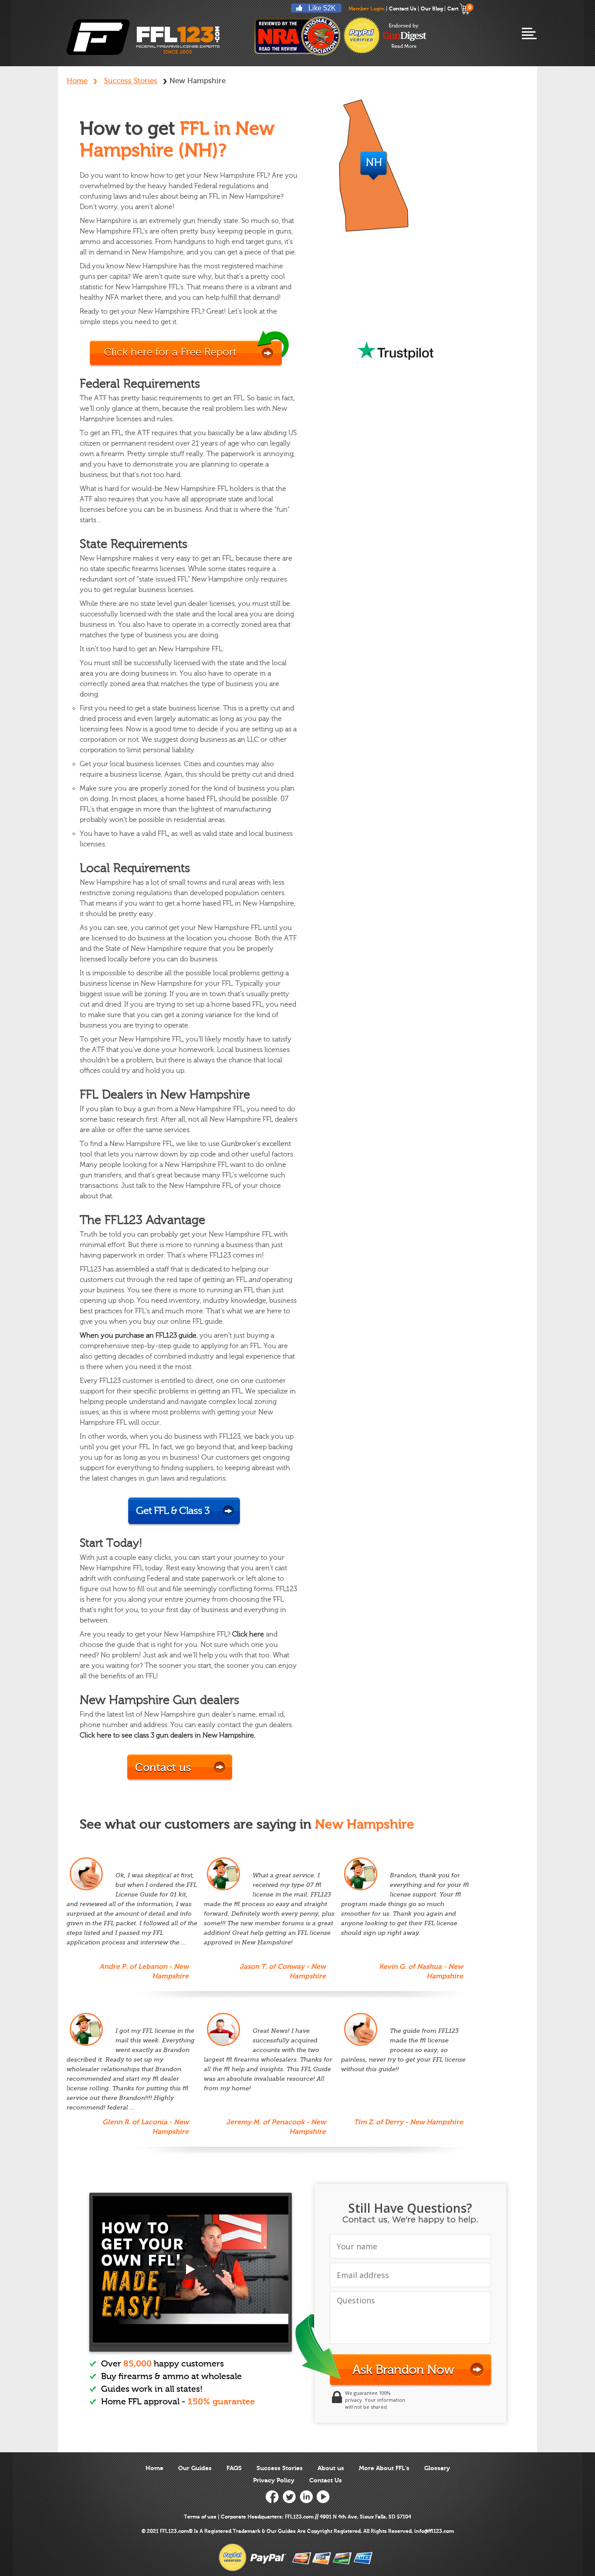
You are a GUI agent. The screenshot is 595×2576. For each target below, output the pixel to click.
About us (331, 2468)
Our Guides (195, 2468)
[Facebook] (272, 2497)
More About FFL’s (384, 2468)
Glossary (437, 2468)
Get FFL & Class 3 (173, 1511)
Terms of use (200, 2517)
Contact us (163, 1768)
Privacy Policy (274, 2480)
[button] (595, 2574)
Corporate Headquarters (251, 2517)
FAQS (234, 2468)
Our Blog (432, 9)
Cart (459, 9)
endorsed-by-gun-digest (405, 36)
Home (77, 81)
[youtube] (323, 2497)
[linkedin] (306, 2497)
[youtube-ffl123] (191, 2269)
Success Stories (131, 81)
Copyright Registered (334, 2531)
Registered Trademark (232, 2531)
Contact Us (403, 9)
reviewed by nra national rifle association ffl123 (297, 36)
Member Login (367, 9)
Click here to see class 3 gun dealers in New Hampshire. (167, 1735)
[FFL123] (143, 37)
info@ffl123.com (434, 2531)
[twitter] (289, 2497)
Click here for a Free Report (170, 352)
